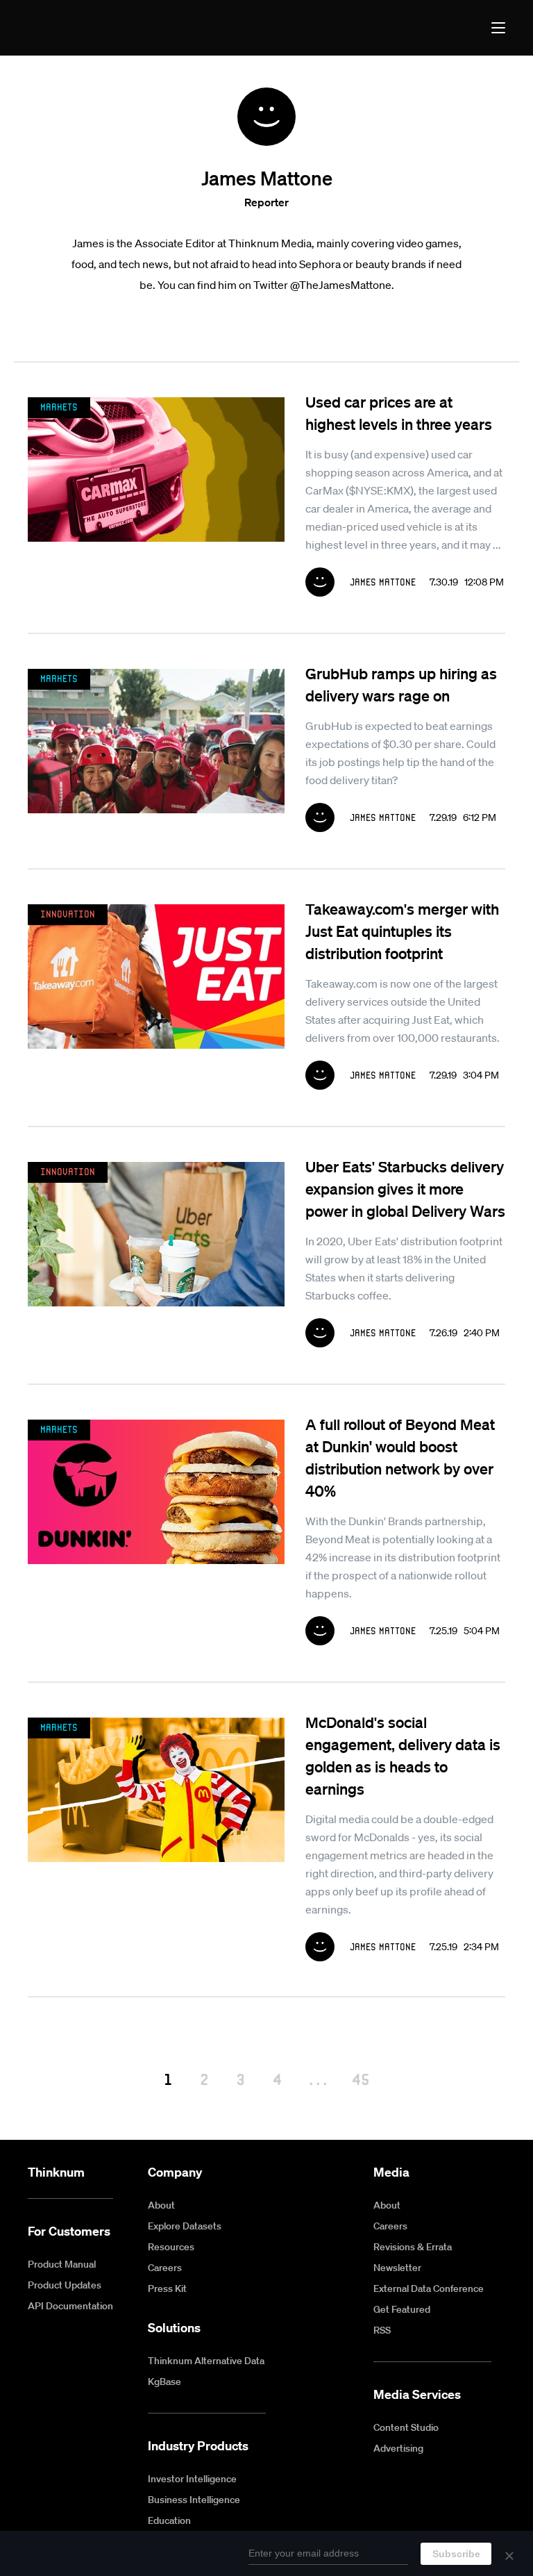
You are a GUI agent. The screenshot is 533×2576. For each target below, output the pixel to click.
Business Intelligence (194, 2500)
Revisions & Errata (413, 2247)
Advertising (398, 2448)
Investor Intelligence (192, 2479)
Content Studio (406, 2427)
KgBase (164, 2382)
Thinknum (56, 2172)
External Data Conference (429, 2288)
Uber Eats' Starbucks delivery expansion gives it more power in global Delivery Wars (405, 1188)
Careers (165, 2268)
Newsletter (397, 2268)
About (161, 2205)
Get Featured (402, 2309)
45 (361, 2079)
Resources (171, 2247)
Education (169, 2520)
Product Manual (62, 2264)
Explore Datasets (185, 2226)
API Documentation (70, 2306)
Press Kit (167, 2288)
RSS (382, 2330)
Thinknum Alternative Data (206, 2361)
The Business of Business (79, 28)
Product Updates (65, 2285)
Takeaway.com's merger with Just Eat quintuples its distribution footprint (402, 931)
